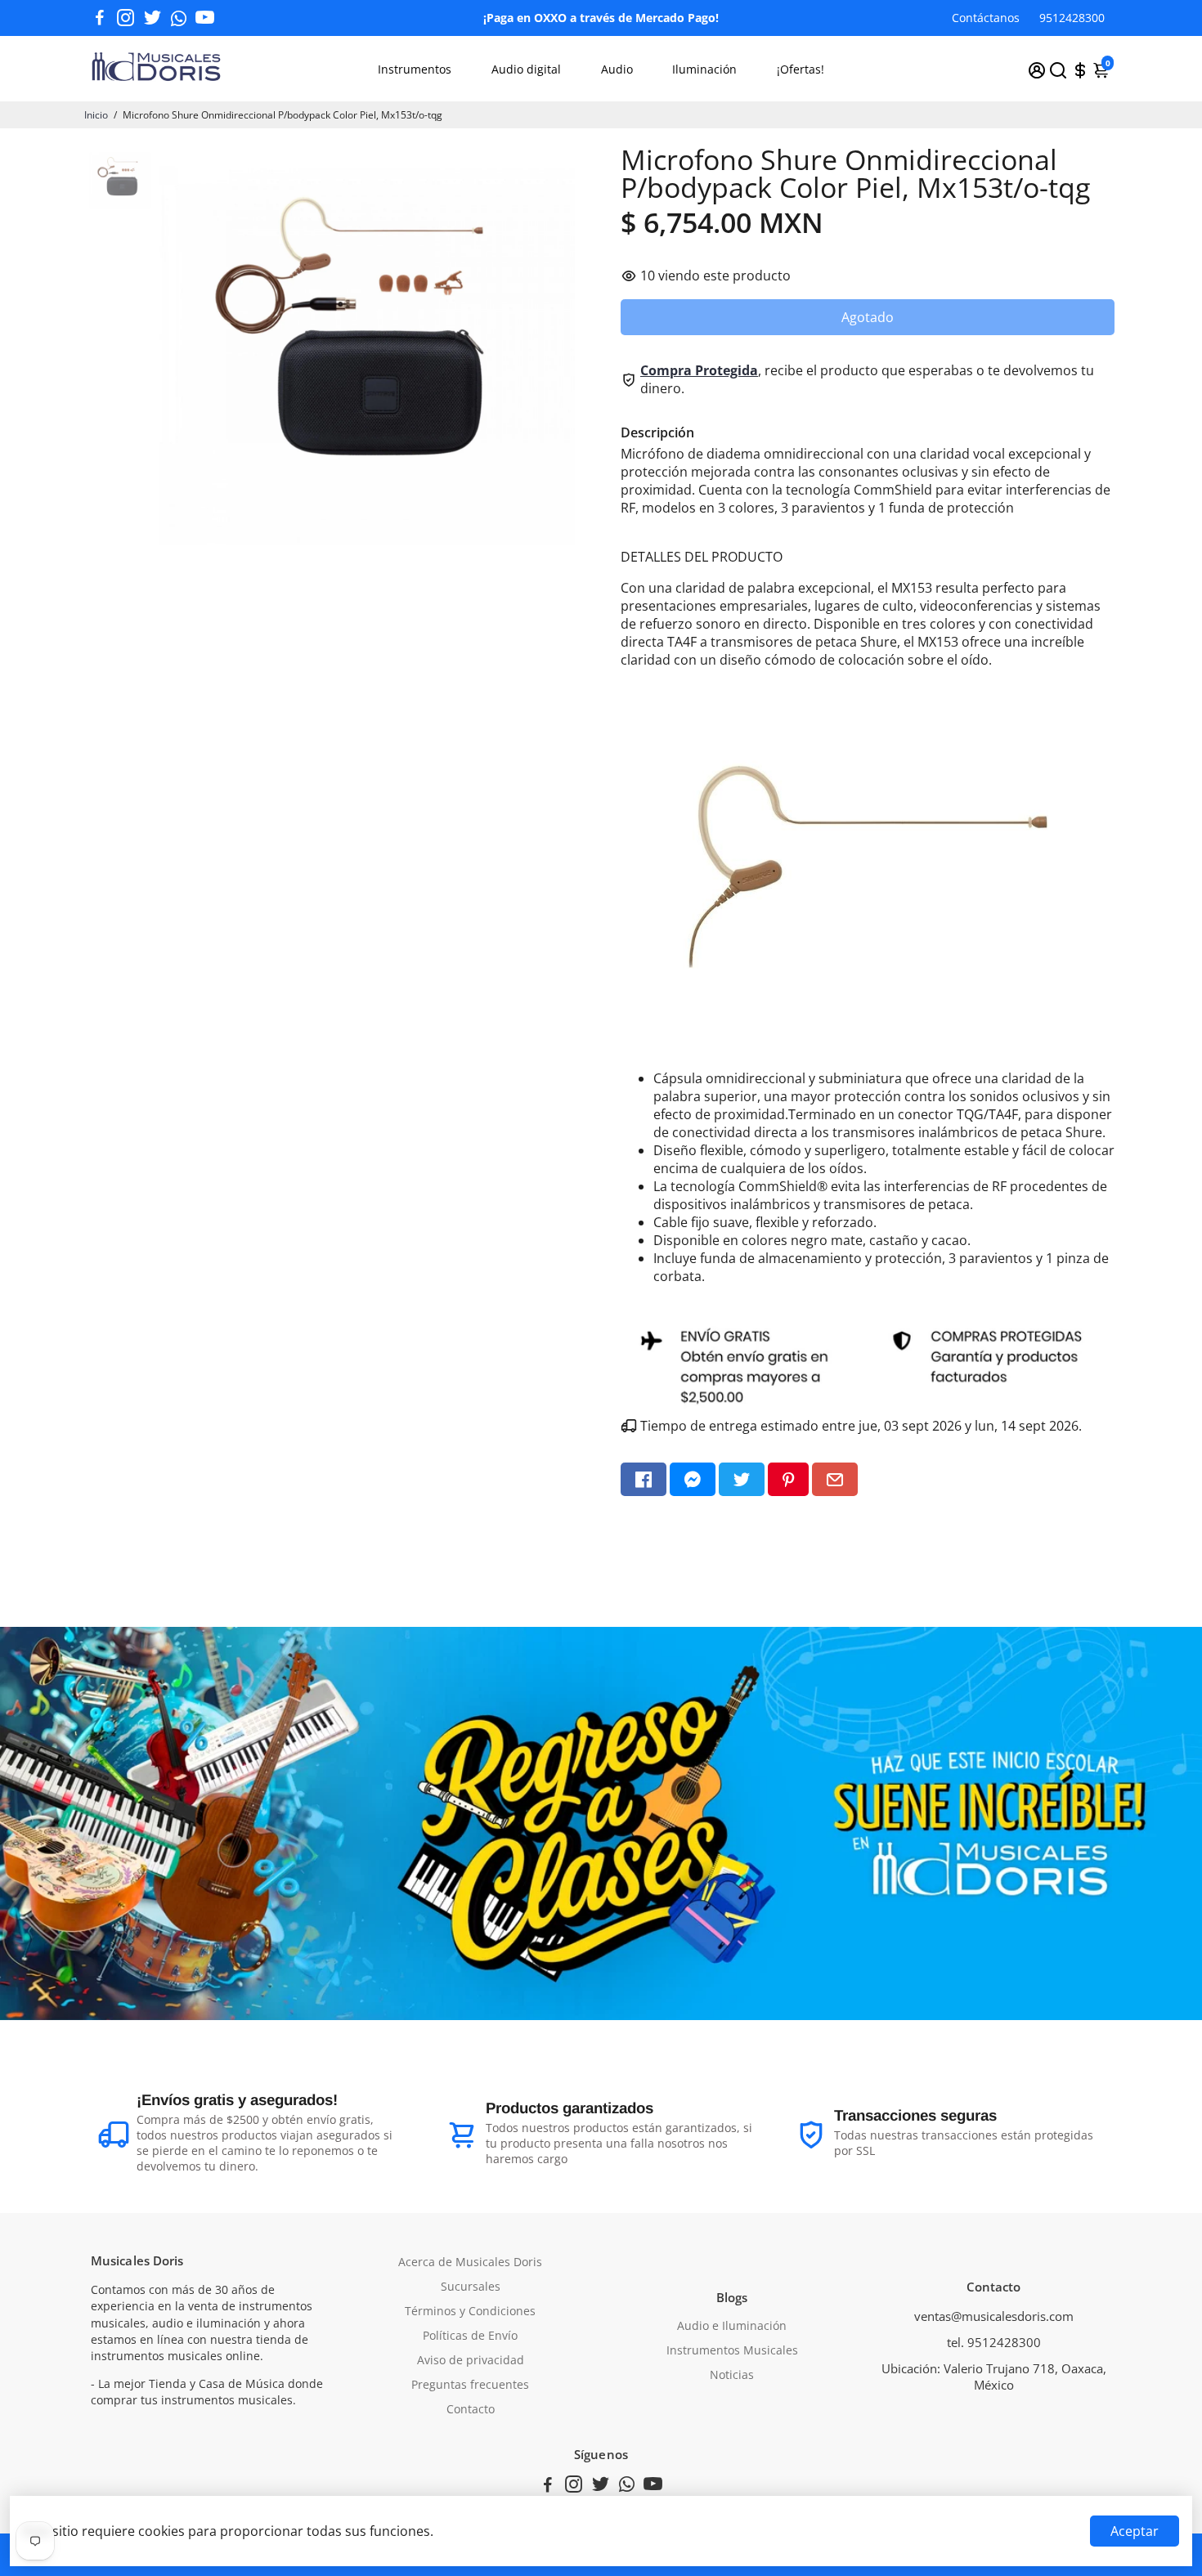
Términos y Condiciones (470, 2311)
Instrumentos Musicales (732, 2350)
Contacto (471, 2409)
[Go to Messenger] (693, 1479)
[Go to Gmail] (835, 1479)
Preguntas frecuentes (470, 2385)
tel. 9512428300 (994, 2342)
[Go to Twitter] (152, 18)
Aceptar (1135, 2531)
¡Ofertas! (801, 69)
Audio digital (526, 69)
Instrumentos (415, 69)
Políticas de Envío (470, 2336)
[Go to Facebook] (100, 18)
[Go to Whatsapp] (179, 18)
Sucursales (471, 2287)
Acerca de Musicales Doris (470, 2262)
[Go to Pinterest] (788, 1479)
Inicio (96, 115)
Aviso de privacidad (471, 2360)
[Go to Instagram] (126, 18)
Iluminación (704, 69)
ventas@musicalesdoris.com (994, 2316)
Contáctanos (986, 18)
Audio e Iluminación (732, 2326)
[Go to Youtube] (205, 18)
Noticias (732, 2375)
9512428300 (1072, 18)
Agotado (868, 317)
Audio (617, 69)
